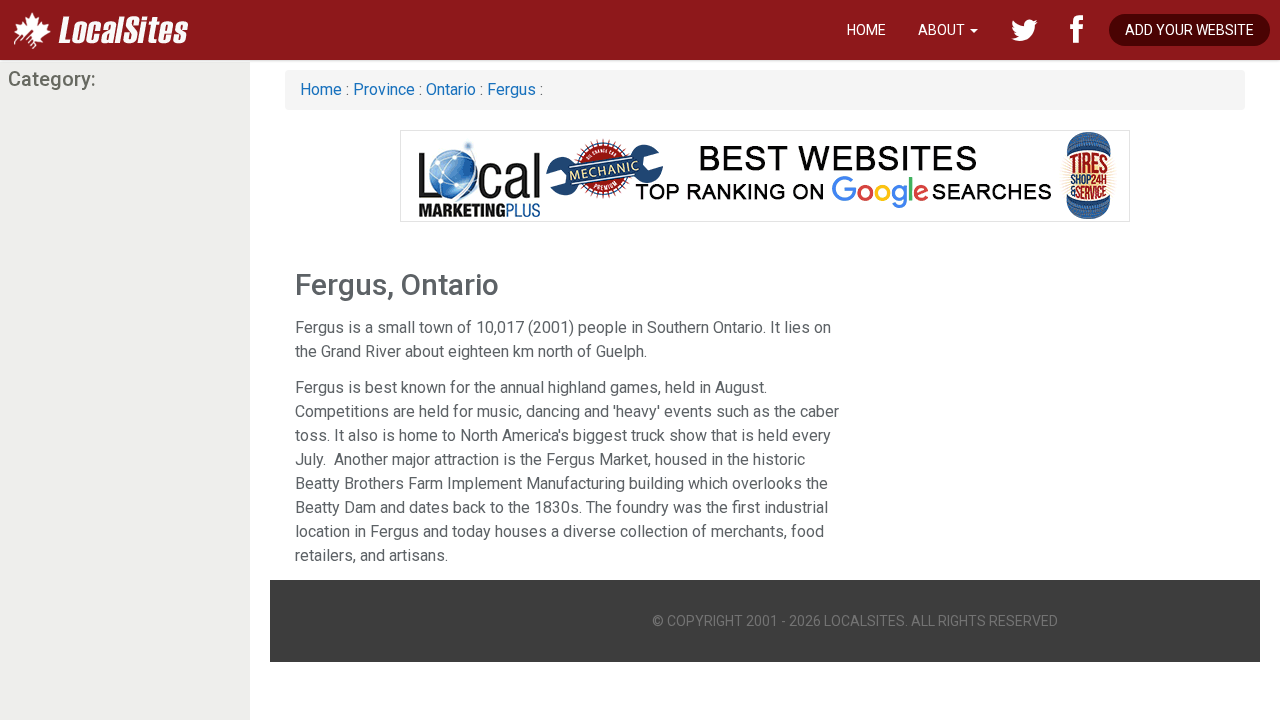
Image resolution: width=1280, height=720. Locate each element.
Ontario (451, 89)
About (943, 30)
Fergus (513, 89)
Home (866, 30)
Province (384, 89)
